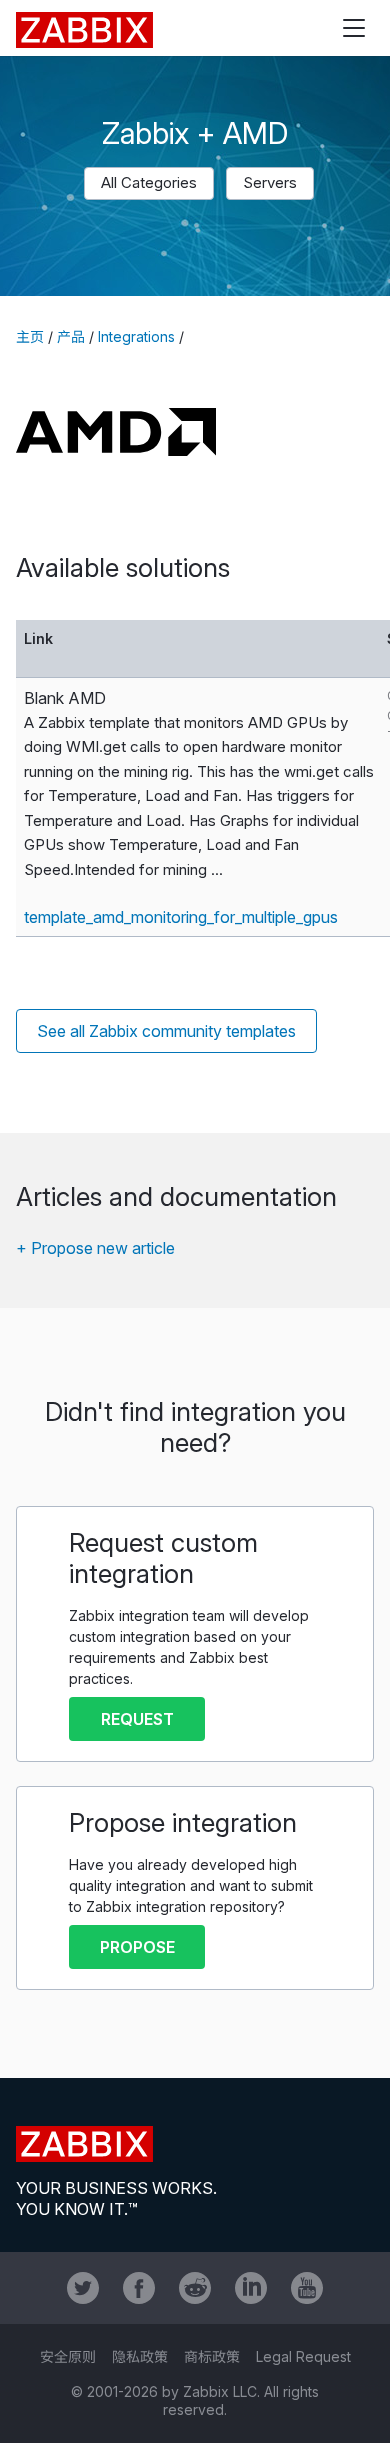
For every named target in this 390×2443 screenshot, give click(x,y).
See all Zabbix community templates (166, 1031)
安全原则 (68, 2356)
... (217, 869)
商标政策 (212, 2356)
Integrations (136, 336)
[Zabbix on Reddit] (195, 2288)
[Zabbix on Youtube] (307, 2288)
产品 (71, 336)
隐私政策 (140, 2356)
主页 (30, 336)
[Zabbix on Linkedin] (251, 2288)
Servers (270, 182)
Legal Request (303, 2356)
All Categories (149, 182)
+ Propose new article (95, 1248)
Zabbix (84, 30)
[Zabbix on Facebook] (139, 2288)
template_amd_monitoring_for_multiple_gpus (181, 917)
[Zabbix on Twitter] (83, 2288)
